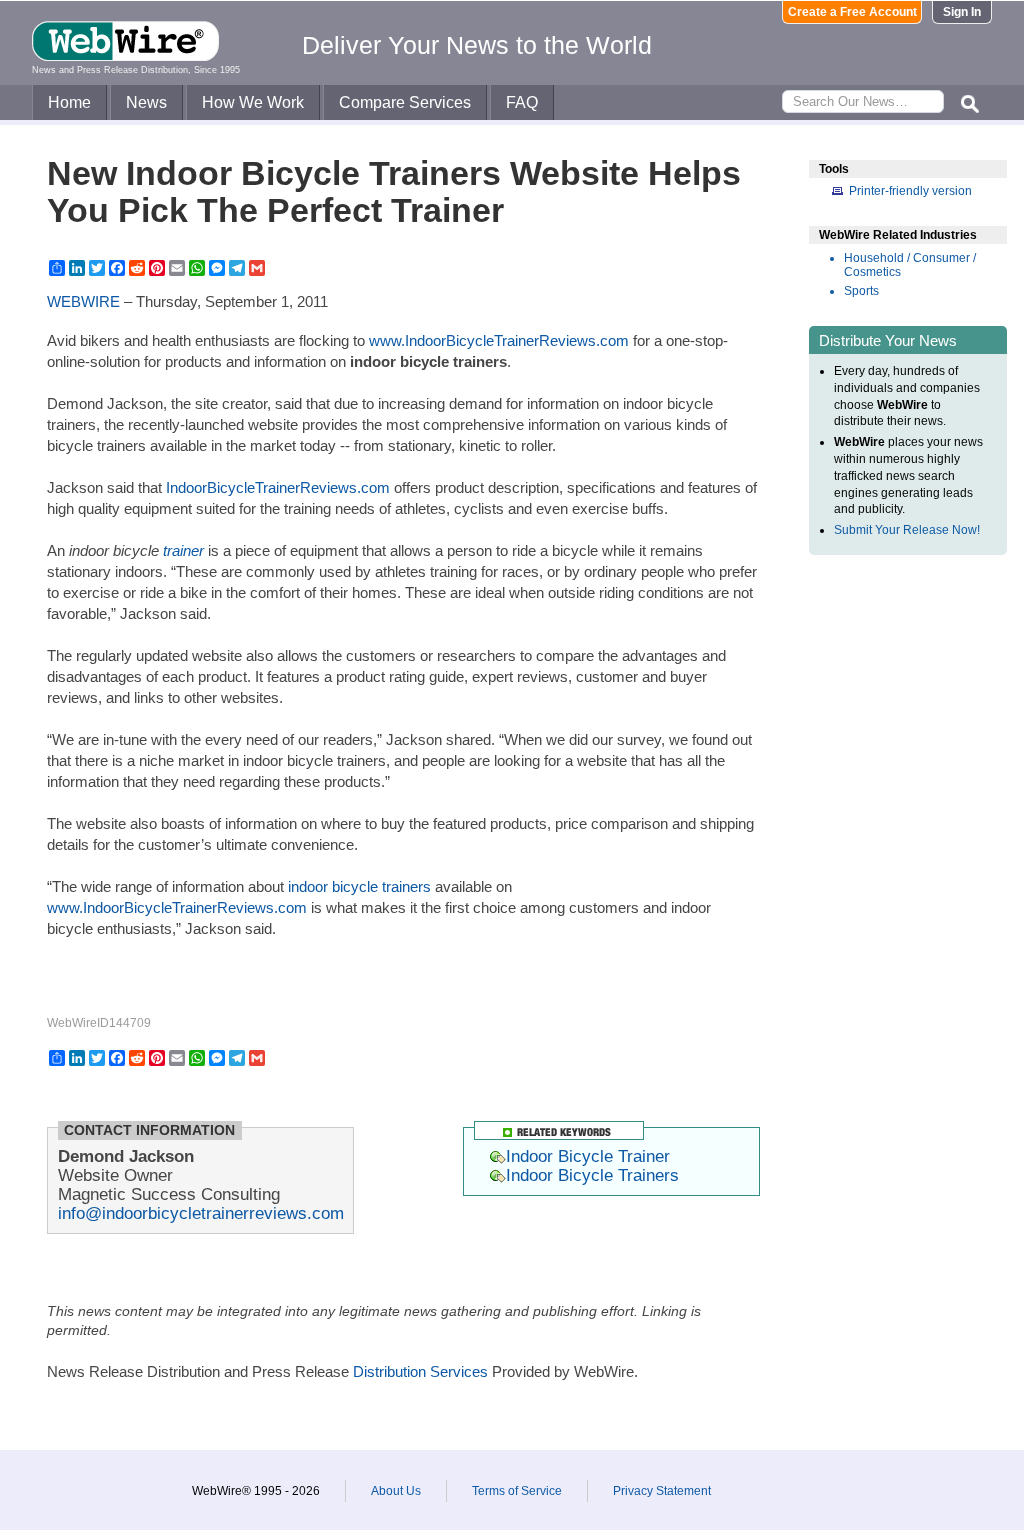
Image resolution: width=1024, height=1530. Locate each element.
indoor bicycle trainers (359, 886)
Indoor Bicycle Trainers (592, 1175)
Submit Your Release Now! (907, 530)
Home (69, 102)
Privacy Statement (662, 1491)
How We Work (253, 102)
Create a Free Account (852, 12)
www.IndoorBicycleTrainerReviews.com (499, 340)
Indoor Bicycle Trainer (588, 1156)
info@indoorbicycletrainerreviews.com (201, 1213)
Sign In (962, 12)
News (146, 102)
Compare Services (405, 102)
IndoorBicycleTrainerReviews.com (278, 487)
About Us (396, 1491)
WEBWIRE (83, 301)
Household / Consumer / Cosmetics (910, 265)
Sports (861, 291)
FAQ (522, 102)
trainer (183, 550)
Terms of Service (517, 1491)
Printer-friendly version (910, 191)
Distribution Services (420, 1371)
